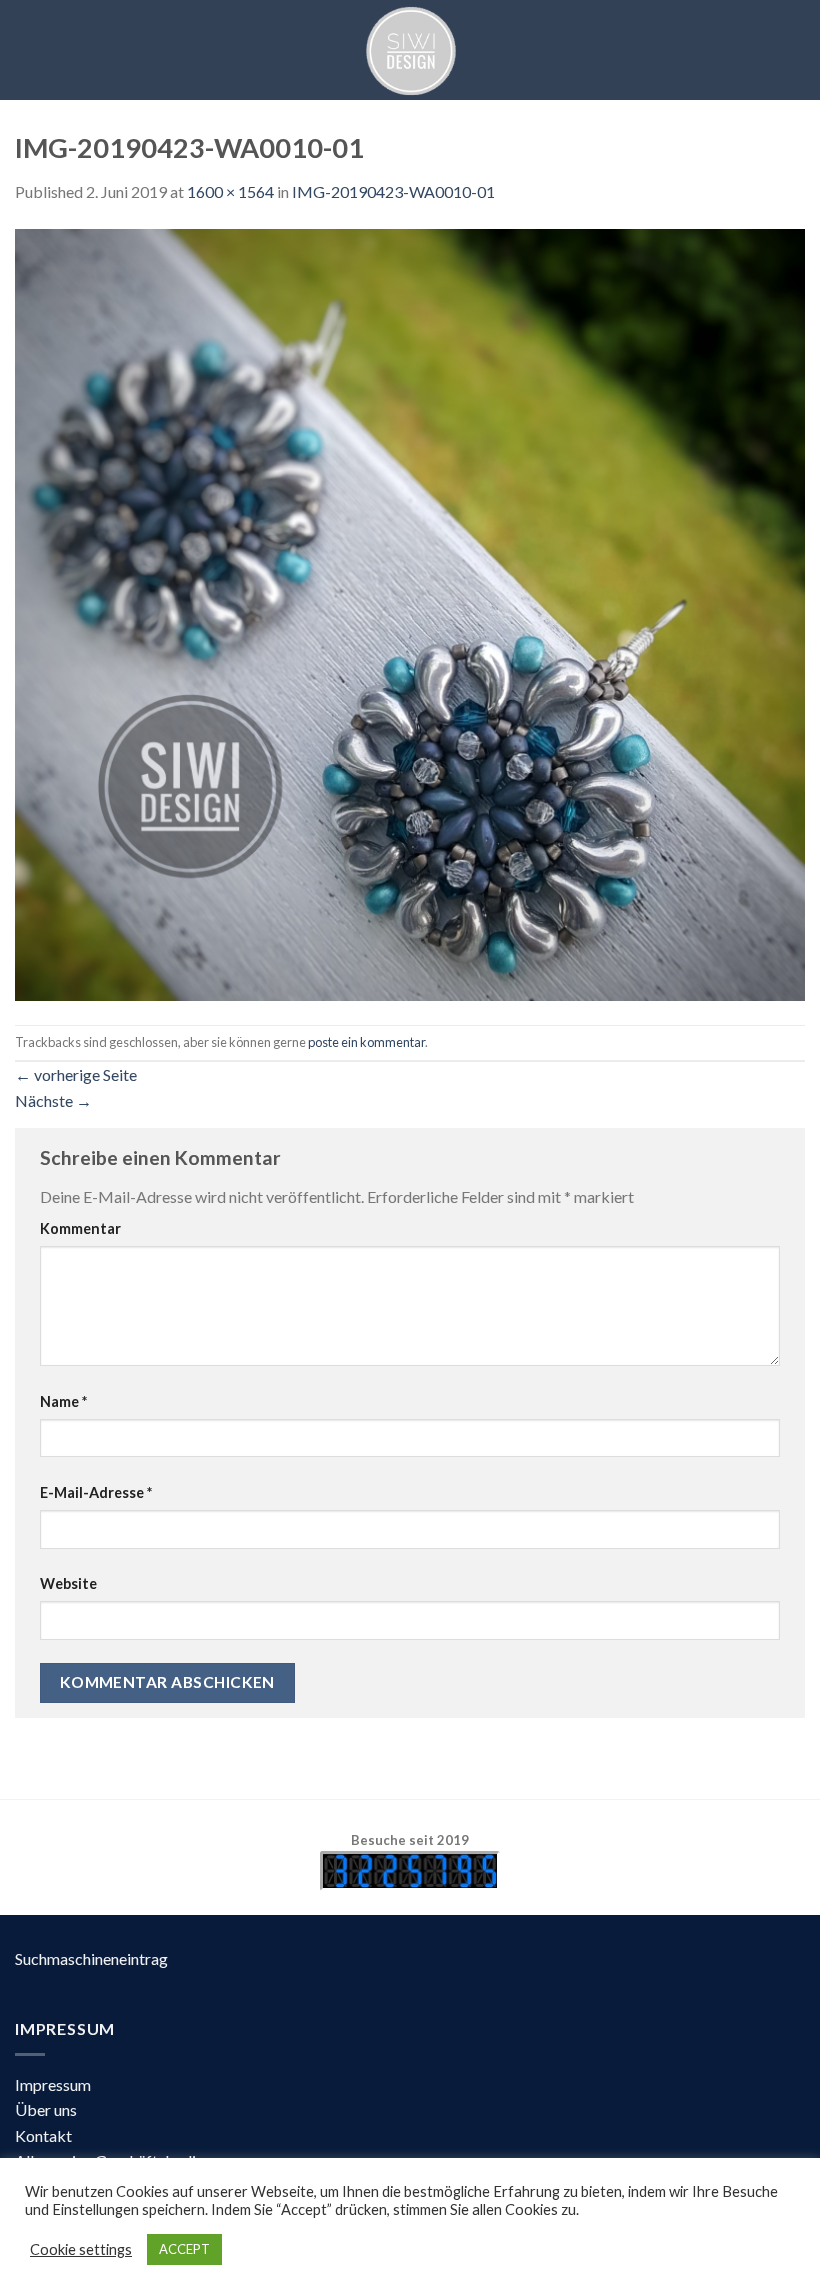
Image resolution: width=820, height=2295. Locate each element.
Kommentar (80, 1228)
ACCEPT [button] (184, 2249)
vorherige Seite (76, 1074)
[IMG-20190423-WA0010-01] (410, 612)
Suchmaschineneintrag (91, 1958)
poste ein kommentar (366, 1042)
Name (63, 1401)
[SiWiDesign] (410, 50)
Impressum (53, 2084)
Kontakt (43, 2135)
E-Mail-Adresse (96, 1492)
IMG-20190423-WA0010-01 (393, 191)
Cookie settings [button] (81, 2249)
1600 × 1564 (230, 191)
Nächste (53, 1100)
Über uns (46, 2109)
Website (68, 1583)
